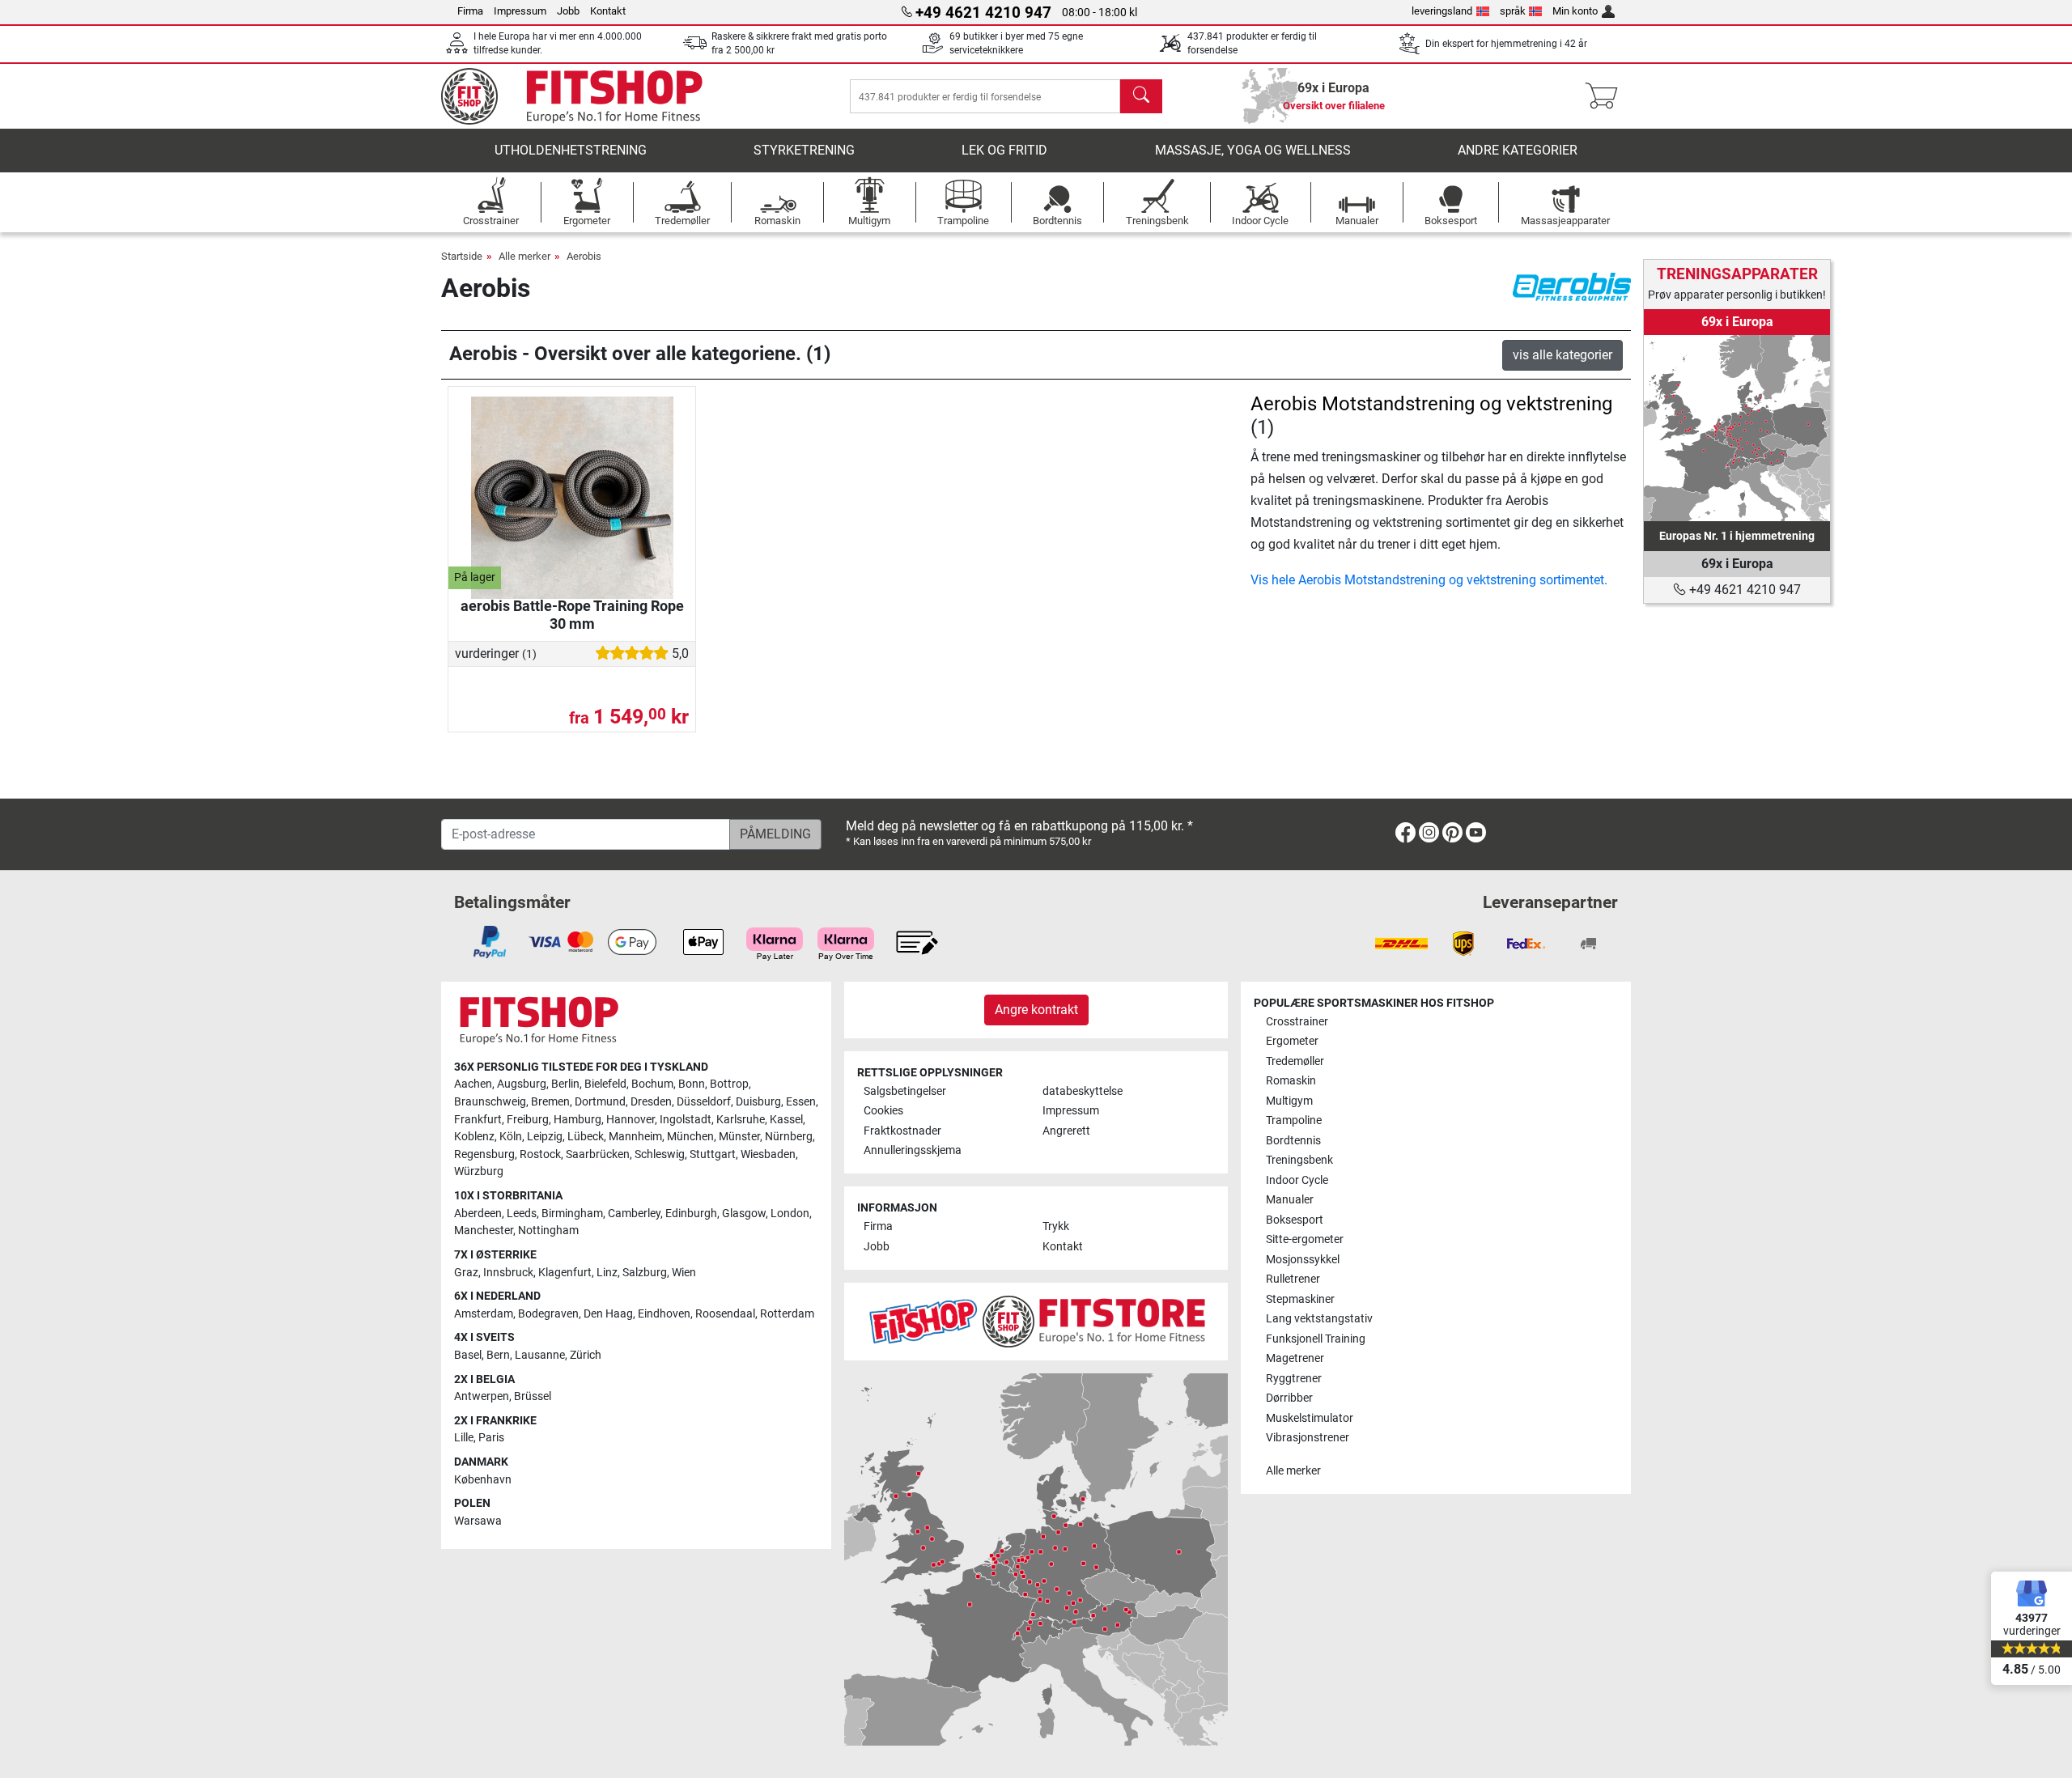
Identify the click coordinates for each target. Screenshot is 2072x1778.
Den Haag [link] (608, 1314)
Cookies (883, 1111)
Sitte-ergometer (1305, 1239)
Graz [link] (466, 1273)
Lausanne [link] (540, 1355)
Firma (470, 11)
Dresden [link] (651, 1102)
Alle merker (524, 256)
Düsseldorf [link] (704, 1102)
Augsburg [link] (522, 1084)
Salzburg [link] (645, 1273)
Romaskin (1291, 1081)
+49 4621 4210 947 (1743, 590)
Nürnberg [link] (789, 1137)
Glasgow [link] (744, 1214)
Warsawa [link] (478, 1521)
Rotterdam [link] (787, 1314)
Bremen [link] (550, 1102)
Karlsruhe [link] (741, 1120)
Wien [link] (684, 1273)
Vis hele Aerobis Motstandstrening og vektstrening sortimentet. (1429, 580)
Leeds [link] (522, 1214)
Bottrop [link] (729, 1084)
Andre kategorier (1518, 150)
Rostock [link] (540, 1154)
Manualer (1290, 1200)
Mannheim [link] (635, 1137)
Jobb (568, 11)
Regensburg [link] (484, 1154)
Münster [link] (739, 1137)
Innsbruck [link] (508, 1273)
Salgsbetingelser (905, 1091)
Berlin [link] (565, 1084)
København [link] (483, 1480)
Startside (462, 256)
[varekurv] (1606, 96)
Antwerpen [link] (482, 1396)
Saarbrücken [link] (598, 1154)
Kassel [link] (786, 1120)
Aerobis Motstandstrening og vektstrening (1431, 404)
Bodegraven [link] (548, 1314)
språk (1513, 11)
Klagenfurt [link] (565, 1273)
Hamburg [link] (577, 1120)
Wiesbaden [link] (768, 1154)
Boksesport (1295, 1220)
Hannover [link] (631, 1120)
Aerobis (584, 256)
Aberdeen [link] (478, 1214)
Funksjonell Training (1316, 1339)
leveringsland (1442, 11)
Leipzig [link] (545, 1137)
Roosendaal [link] (725, 1314)
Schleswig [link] (660, 1154)
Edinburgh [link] (691, 1214)
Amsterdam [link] (484, 1314)
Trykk (1056, 1226)
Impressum (520, 11)
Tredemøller (1295, 1061)
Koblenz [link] (474, 1137)
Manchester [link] (484, 1231)
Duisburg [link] (758, 1102)
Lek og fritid (1004, 150)
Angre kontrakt (1036, 1010)
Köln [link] (511, 1137)
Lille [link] (464, 1438)
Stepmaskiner (1300, 1299)
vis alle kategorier (1562, 355)
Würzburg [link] (479, 1171)
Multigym (1289, 1101)
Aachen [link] (473, 1084)
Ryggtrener (1294, 1379)
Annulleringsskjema (913, 1150)
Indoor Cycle (1297, 1180)
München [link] (690, 1137)
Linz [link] (607, 1273)
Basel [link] (468, 1355)
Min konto (1575, 11)
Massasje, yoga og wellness (1253, 150)
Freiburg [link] (528, 1120)
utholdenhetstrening (571, 150)
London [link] (790, 1214)
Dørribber (1289, 1398)
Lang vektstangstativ (1319, 1319)
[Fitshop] (584, 95)
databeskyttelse (1083, 1091)
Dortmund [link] (600, 1102)
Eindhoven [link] (664, 1314)
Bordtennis (1293, 1141)
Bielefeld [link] (605, 1084)
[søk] (1141, 96)
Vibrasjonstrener (1308, 1438)
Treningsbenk (1299, 1160)
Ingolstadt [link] (686, 1120)
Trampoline (1294, 1120)
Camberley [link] (634, 1214)
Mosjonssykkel (1303, 1260)
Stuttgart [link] (713, 1154)
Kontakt (608, 11)
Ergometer (1292, 1041)
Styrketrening (804, 150)
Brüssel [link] (533, 1396)
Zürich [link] (586, 1355)
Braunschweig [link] (490, 1102)
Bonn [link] (692, 1084)
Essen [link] (801, 1102)
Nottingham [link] (548, 1231)
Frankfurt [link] (478, 1120)
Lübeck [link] (586, 1137)
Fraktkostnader (902, 1131)
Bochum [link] (652, 1084)
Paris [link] (491, 1438)
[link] (1737, 428)
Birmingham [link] (572, 1214)
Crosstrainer (1297, 1022)
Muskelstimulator (1310, 1418)
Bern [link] (498, 1355)
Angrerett (1066, 1131)
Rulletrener (1293, 1279)
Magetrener (1295, 1358)
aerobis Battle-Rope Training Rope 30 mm (572, 615)
